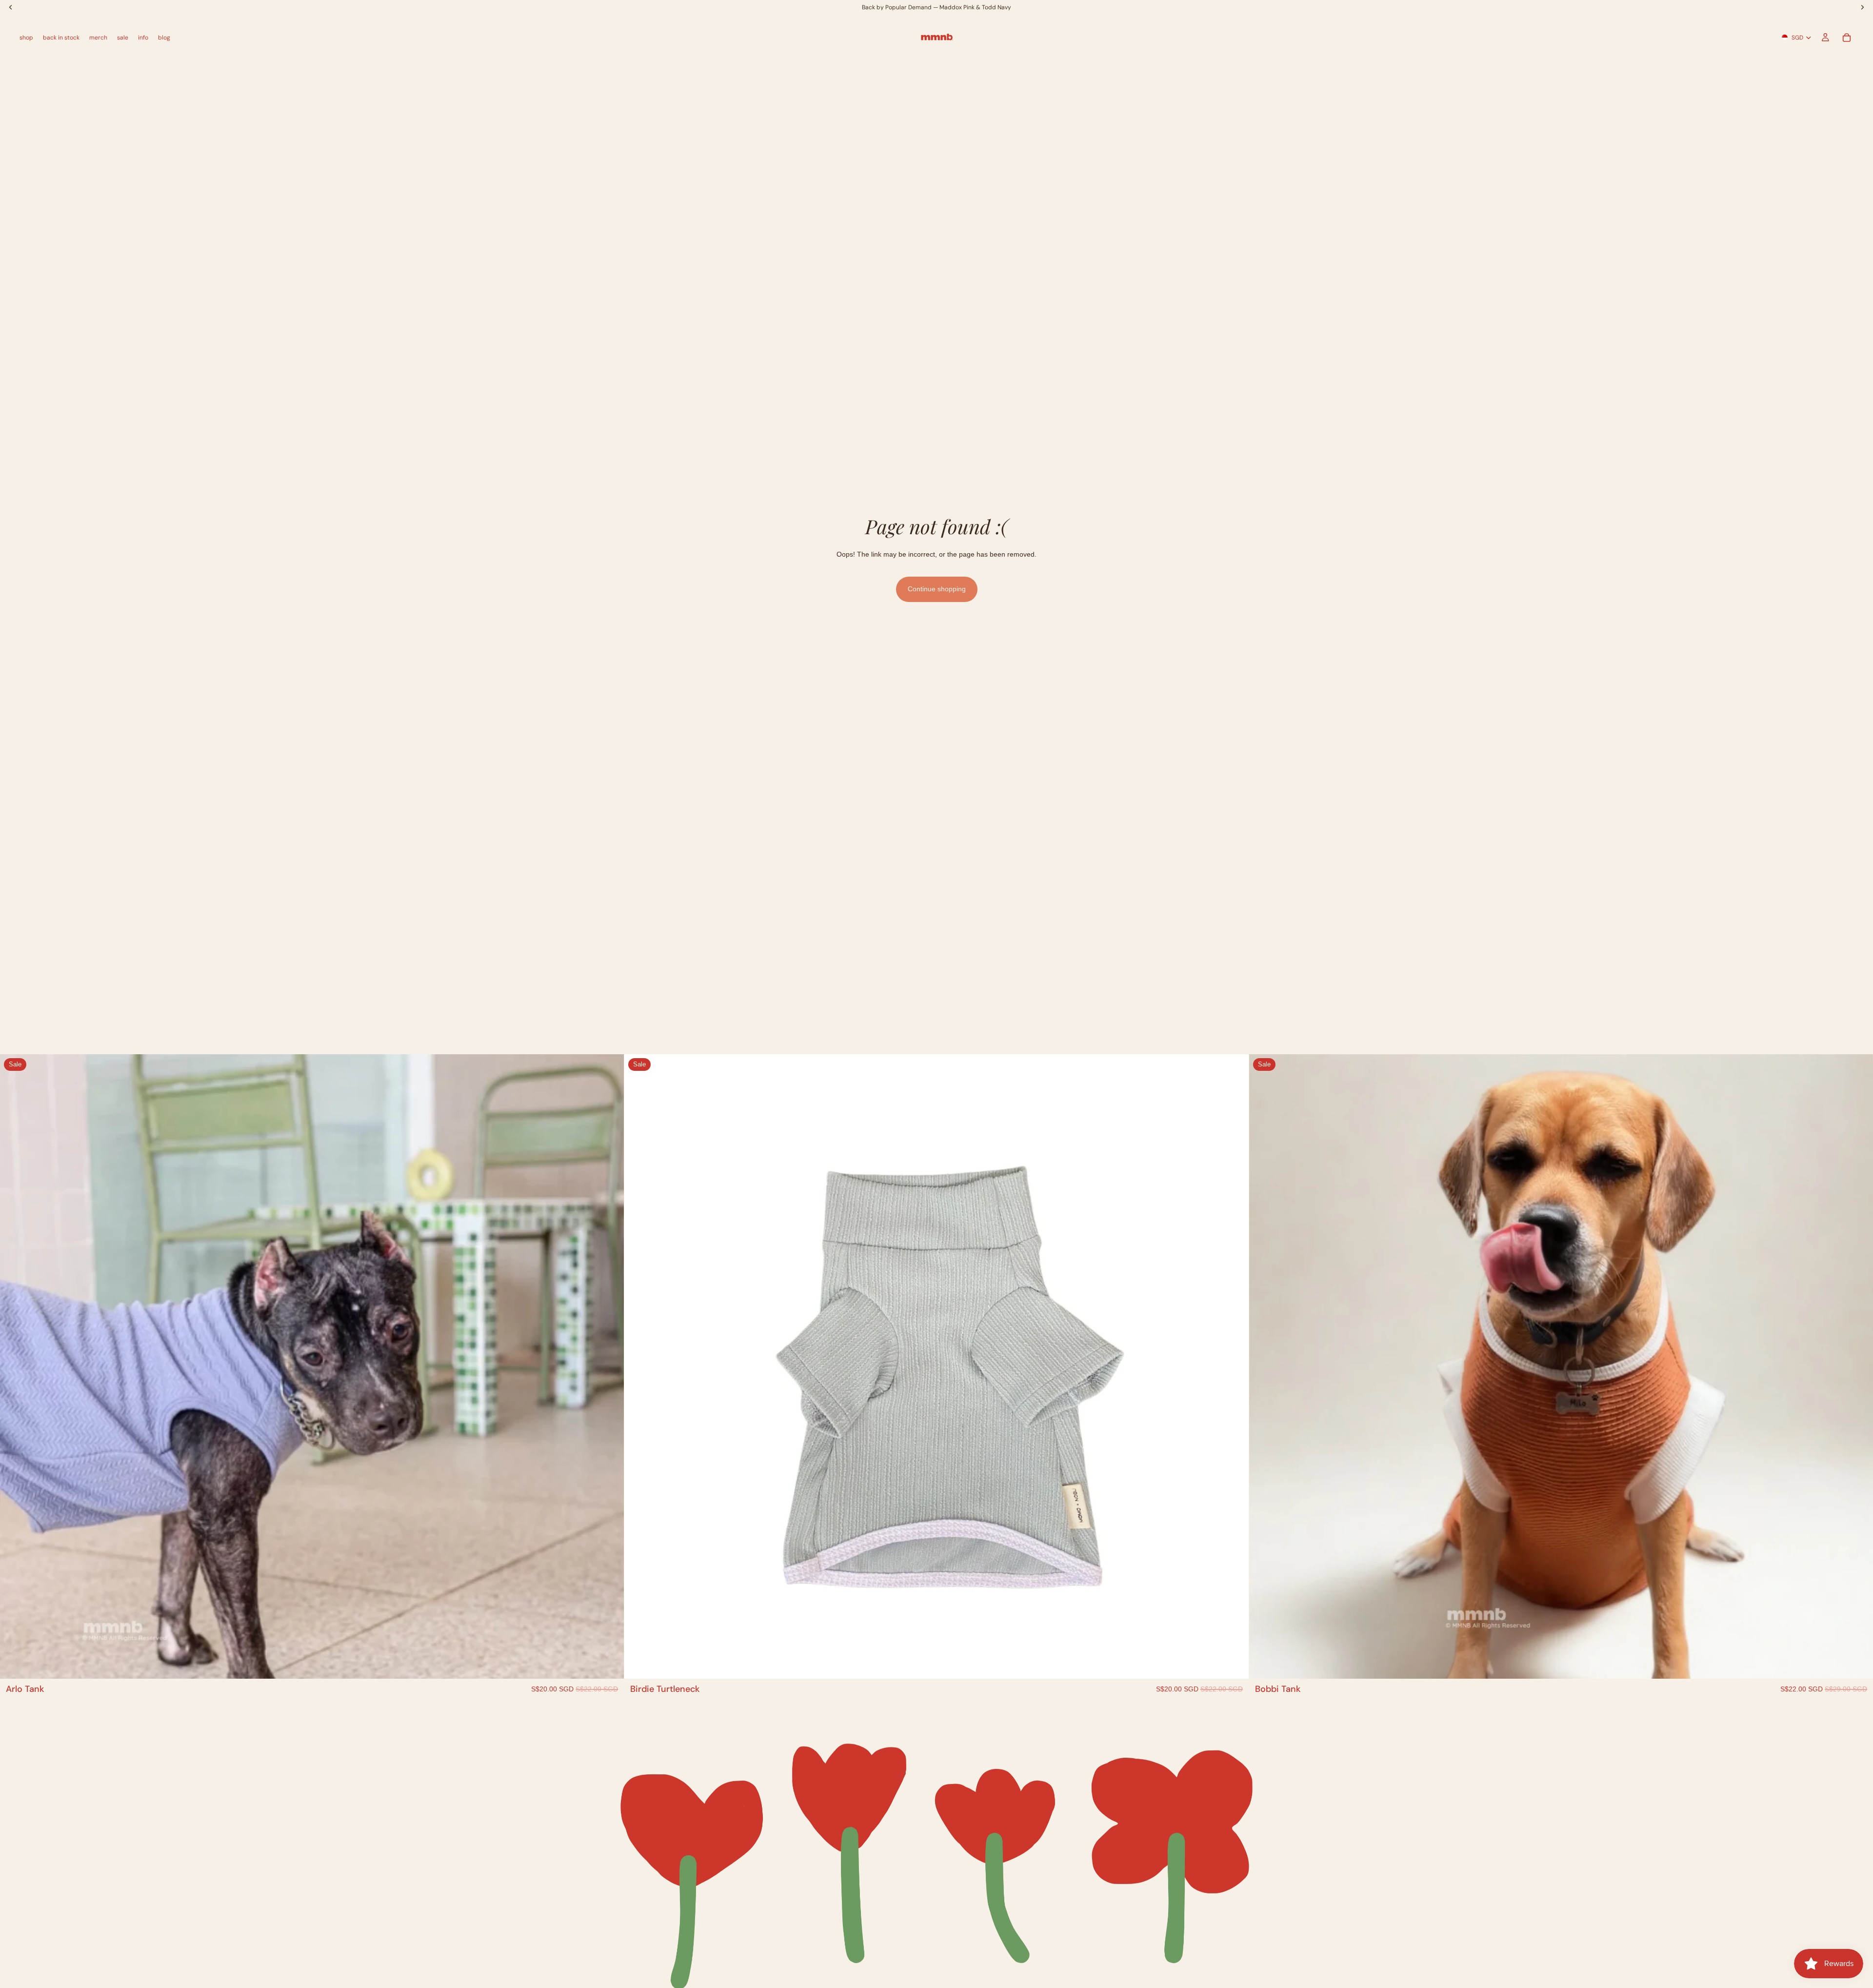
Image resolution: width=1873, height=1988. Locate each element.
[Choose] (609, 1664)
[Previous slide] (15, 1366)
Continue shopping (937, 589)
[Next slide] (609, 1366)
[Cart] (1847, 38)
